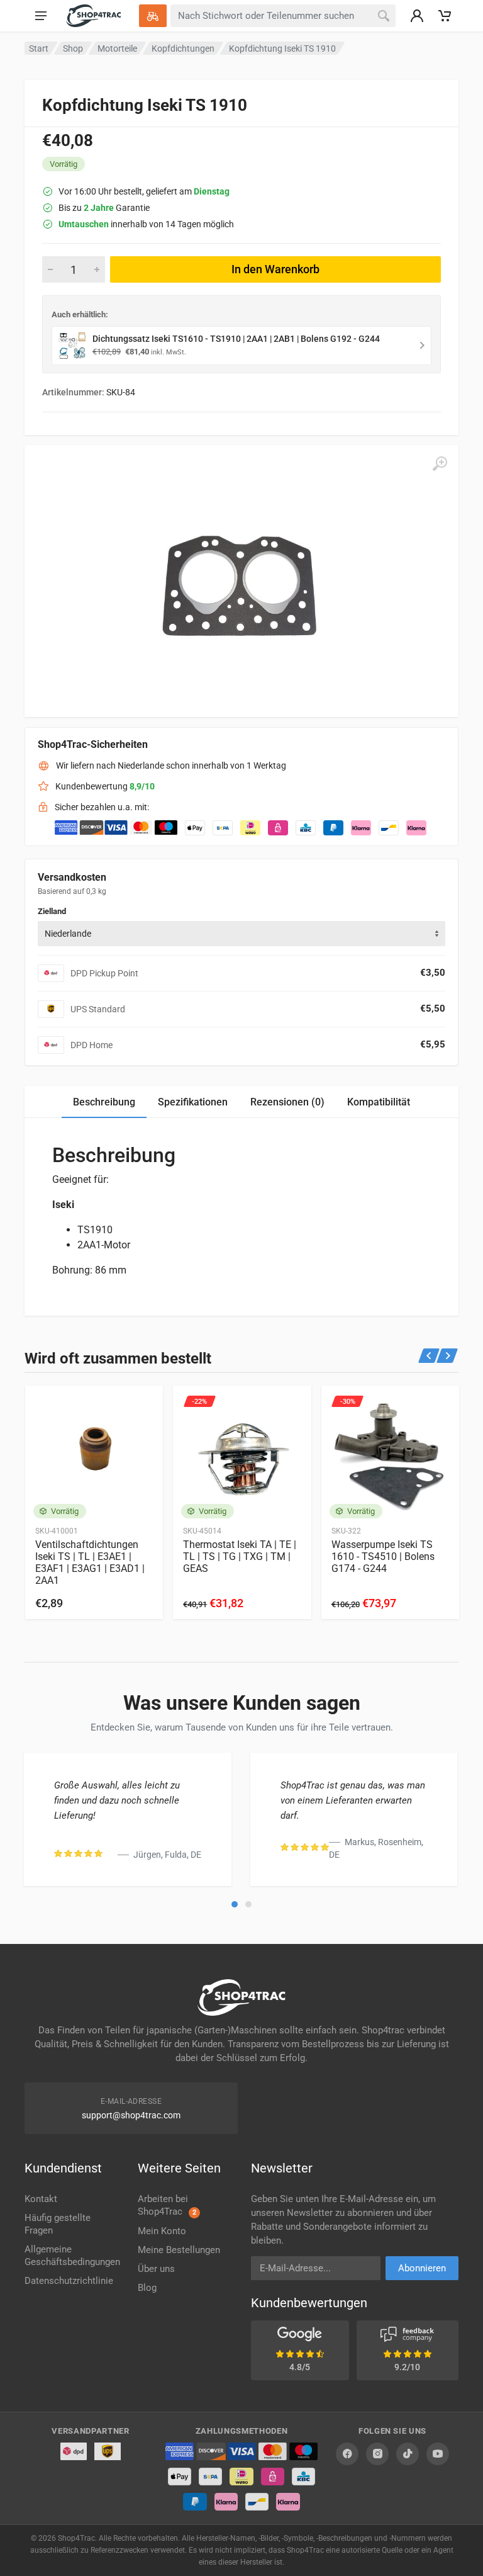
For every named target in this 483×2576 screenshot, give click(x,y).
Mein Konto (162, 2231)
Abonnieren (422, 2268)
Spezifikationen (193, 1102)
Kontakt (41, 2199)
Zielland (52, 911)
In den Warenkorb (275, 269)
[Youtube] (438, 2454)
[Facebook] (347, 2454)
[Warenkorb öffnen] (445, 16)
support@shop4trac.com (131, 2115)
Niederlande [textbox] (68, 934)
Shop (73, 48)
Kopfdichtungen (183, 48)
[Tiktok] (408, 2454)
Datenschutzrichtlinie (69, 2281)
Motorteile (117, 48)
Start (39, 48)
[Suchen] (384, 16)
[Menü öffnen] (41, 16)
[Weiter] (447, 1356)
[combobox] (241, 934)
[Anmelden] (417, 16)
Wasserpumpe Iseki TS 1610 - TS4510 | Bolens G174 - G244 (383, 1556)
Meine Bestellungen (179, 2250)
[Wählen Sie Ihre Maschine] (153, 16)
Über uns (156, 2269)
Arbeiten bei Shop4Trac (167, 2205)
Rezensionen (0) (287, 1102)
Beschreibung (104, 1102)
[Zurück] (429, 1356)
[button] (235, 1904)
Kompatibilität (379, 1102)
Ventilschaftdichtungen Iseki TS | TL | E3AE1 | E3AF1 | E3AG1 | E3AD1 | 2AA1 (90, 1562)
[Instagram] (377, 2454)
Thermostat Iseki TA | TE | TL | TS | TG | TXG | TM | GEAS (240, 1556)
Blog (147, 2288)
